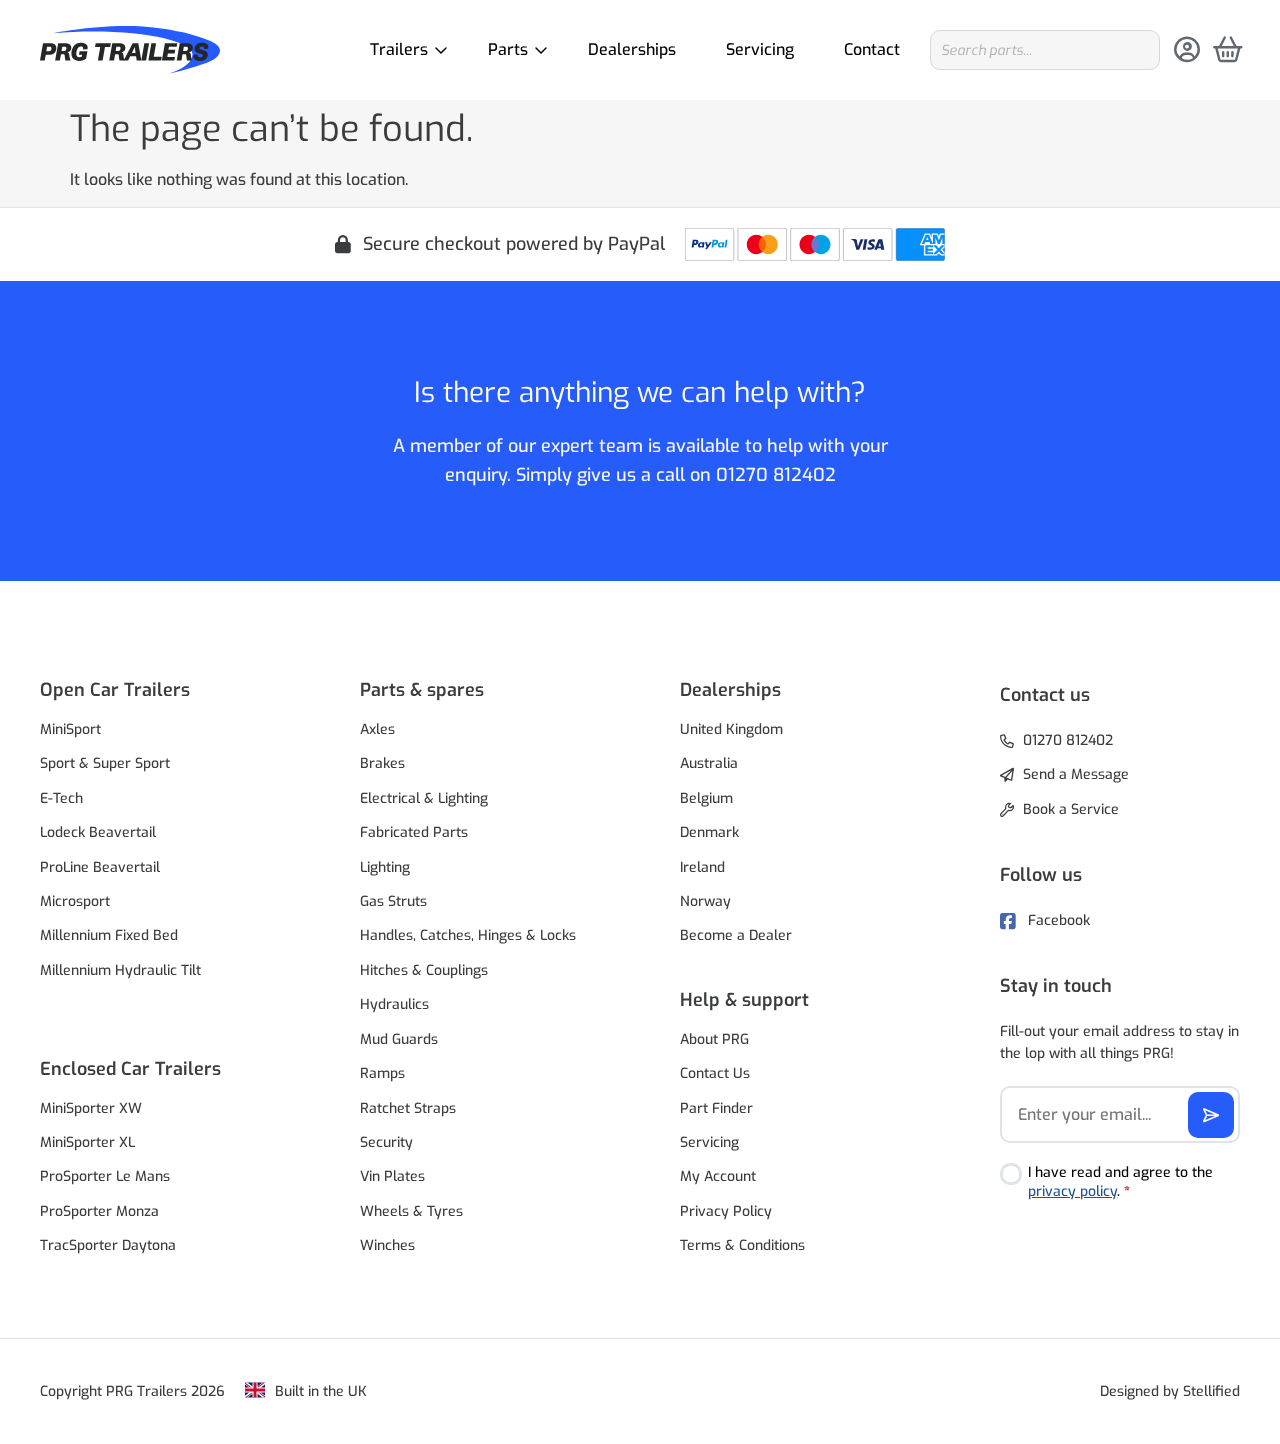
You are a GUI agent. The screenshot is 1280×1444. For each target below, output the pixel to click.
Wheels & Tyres (411, 1211)
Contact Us (715, 1073)
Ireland (702, 867)
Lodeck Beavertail (98, 832)
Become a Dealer (736, 935)
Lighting (385, 867)
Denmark (709, 832)
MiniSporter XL (87, 1142)
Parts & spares (422, 690)
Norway (705, 901)
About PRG (714, 1039)
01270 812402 (776, 475)
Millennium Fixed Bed (109, 935)
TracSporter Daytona (108, 1245)
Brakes (382, 763)
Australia (709, 763)
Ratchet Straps (408, 1108)
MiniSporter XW (91, 1108)
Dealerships (632, 49)
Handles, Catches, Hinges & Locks (468, 935)
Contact (872, 49)
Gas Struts (393, 901)
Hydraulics (394, 1004)
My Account (718, 1176)
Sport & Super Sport (105, 763)
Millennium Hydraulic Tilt (120, 970)
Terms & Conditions (742, 1245)
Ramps (382, 1073)
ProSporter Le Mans (105, 1176)
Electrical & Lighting (424, 798)
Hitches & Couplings (424, 970)
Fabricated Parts (414, 832)
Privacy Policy (726, 1211)
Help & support (744, 1000)
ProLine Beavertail (100, 867)
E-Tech (61, 798)
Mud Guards (399, 1039)
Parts (508, 49)
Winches (387, 1245)
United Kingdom (731, 729)
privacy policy (1072, 1191)
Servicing (760, 49)
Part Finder (716, 1108)
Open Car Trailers (115, 690)
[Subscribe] (1211, 1115)
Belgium (706, 798)
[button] (160, 690)
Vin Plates (392, 1176)
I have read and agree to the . (1120, 1182)
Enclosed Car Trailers (130, 1069)
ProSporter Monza (99, 1211)
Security (386, 1142)
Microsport (75, 901)
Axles (377, 729)
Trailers (399, 49)
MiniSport (70, 729)
